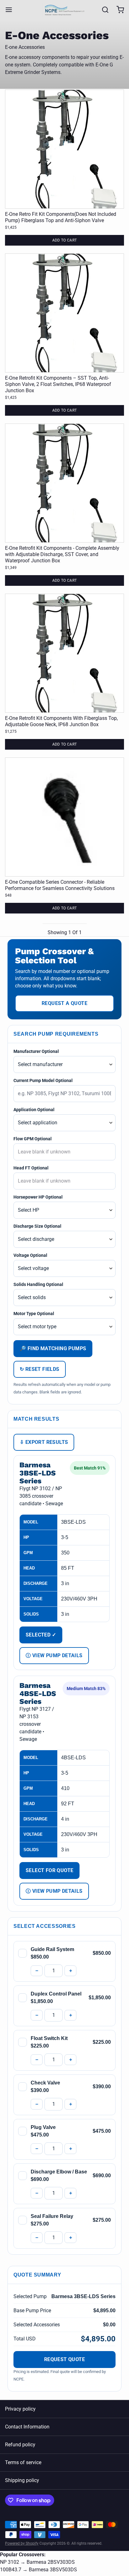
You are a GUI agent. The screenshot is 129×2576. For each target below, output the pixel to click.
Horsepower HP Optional (38, 1197)
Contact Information (27, 2427)
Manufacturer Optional (36, 1051)
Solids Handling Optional (38, 1284)
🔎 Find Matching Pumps (53, 1348)
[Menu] (11, 10)
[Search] (103, 10)
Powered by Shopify (22, 2543)
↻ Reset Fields (40, 1369)
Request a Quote (64, 1003)
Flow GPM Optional (33, 1139)
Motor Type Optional (34, 1314)
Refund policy (20, 2445)
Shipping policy (22, 2480)
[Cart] (118, 10)
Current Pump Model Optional (43, 1080)
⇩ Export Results (44, 1442)
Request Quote (64, 2359)
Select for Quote (49, 1870)
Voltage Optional (30, 1255)
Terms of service (23, 2462)
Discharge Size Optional (37, 1226)
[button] (64, 240)
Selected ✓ (41, 1635)
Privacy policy (20, 2409)
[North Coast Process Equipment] (65, 10)
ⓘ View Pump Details (54, 1655)
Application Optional (34, 1110)
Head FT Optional (31, 1168)
